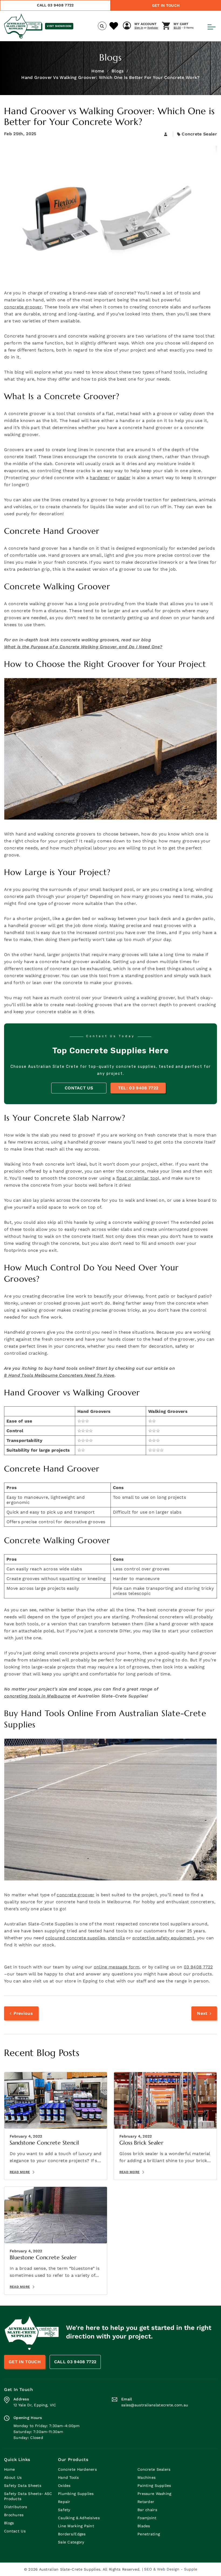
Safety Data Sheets (23, 2486)
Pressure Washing (154, 2494)
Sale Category (71, 2542)
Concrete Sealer (199, 134)
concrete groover (23, 307)
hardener (100, 478)
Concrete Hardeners (77, 2469)
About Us (13, 2477)
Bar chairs (147, 2510)
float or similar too (137, 1178)
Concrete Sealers (154, 2469)
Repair (64, 2502)
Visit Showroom (59, 26)
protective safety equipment (163, 1938)
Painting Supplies (154, 2486)
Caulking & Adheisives (79, 2518)
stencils (116, 1938)
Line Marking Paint (76, 2526)
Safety (64, 2510)
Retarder (146, 2502)
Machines (146, 2477)
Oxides (64, 2486)
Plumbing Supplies (76, 2494)
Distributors (15, 2507)
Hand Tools (68, 2477)
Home (98, 71)
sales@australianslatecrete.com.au (155, 2405)
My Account (146, 24)
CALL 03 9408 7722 (55, 5)
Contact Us (79, 1088)
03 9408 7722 (198, 1967)
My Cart (181, 24)
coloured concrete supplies (75, 1938)
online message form (117, 1967)
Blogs (118, 71)
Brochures (14, 2515)
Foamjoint (147, 2518)
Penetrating (149, 2534)
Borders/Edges (72, 2534)
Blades (144, 2526)
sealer (124, 478)
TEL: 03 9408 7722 (138, 1088)
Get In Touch (166, 5)
